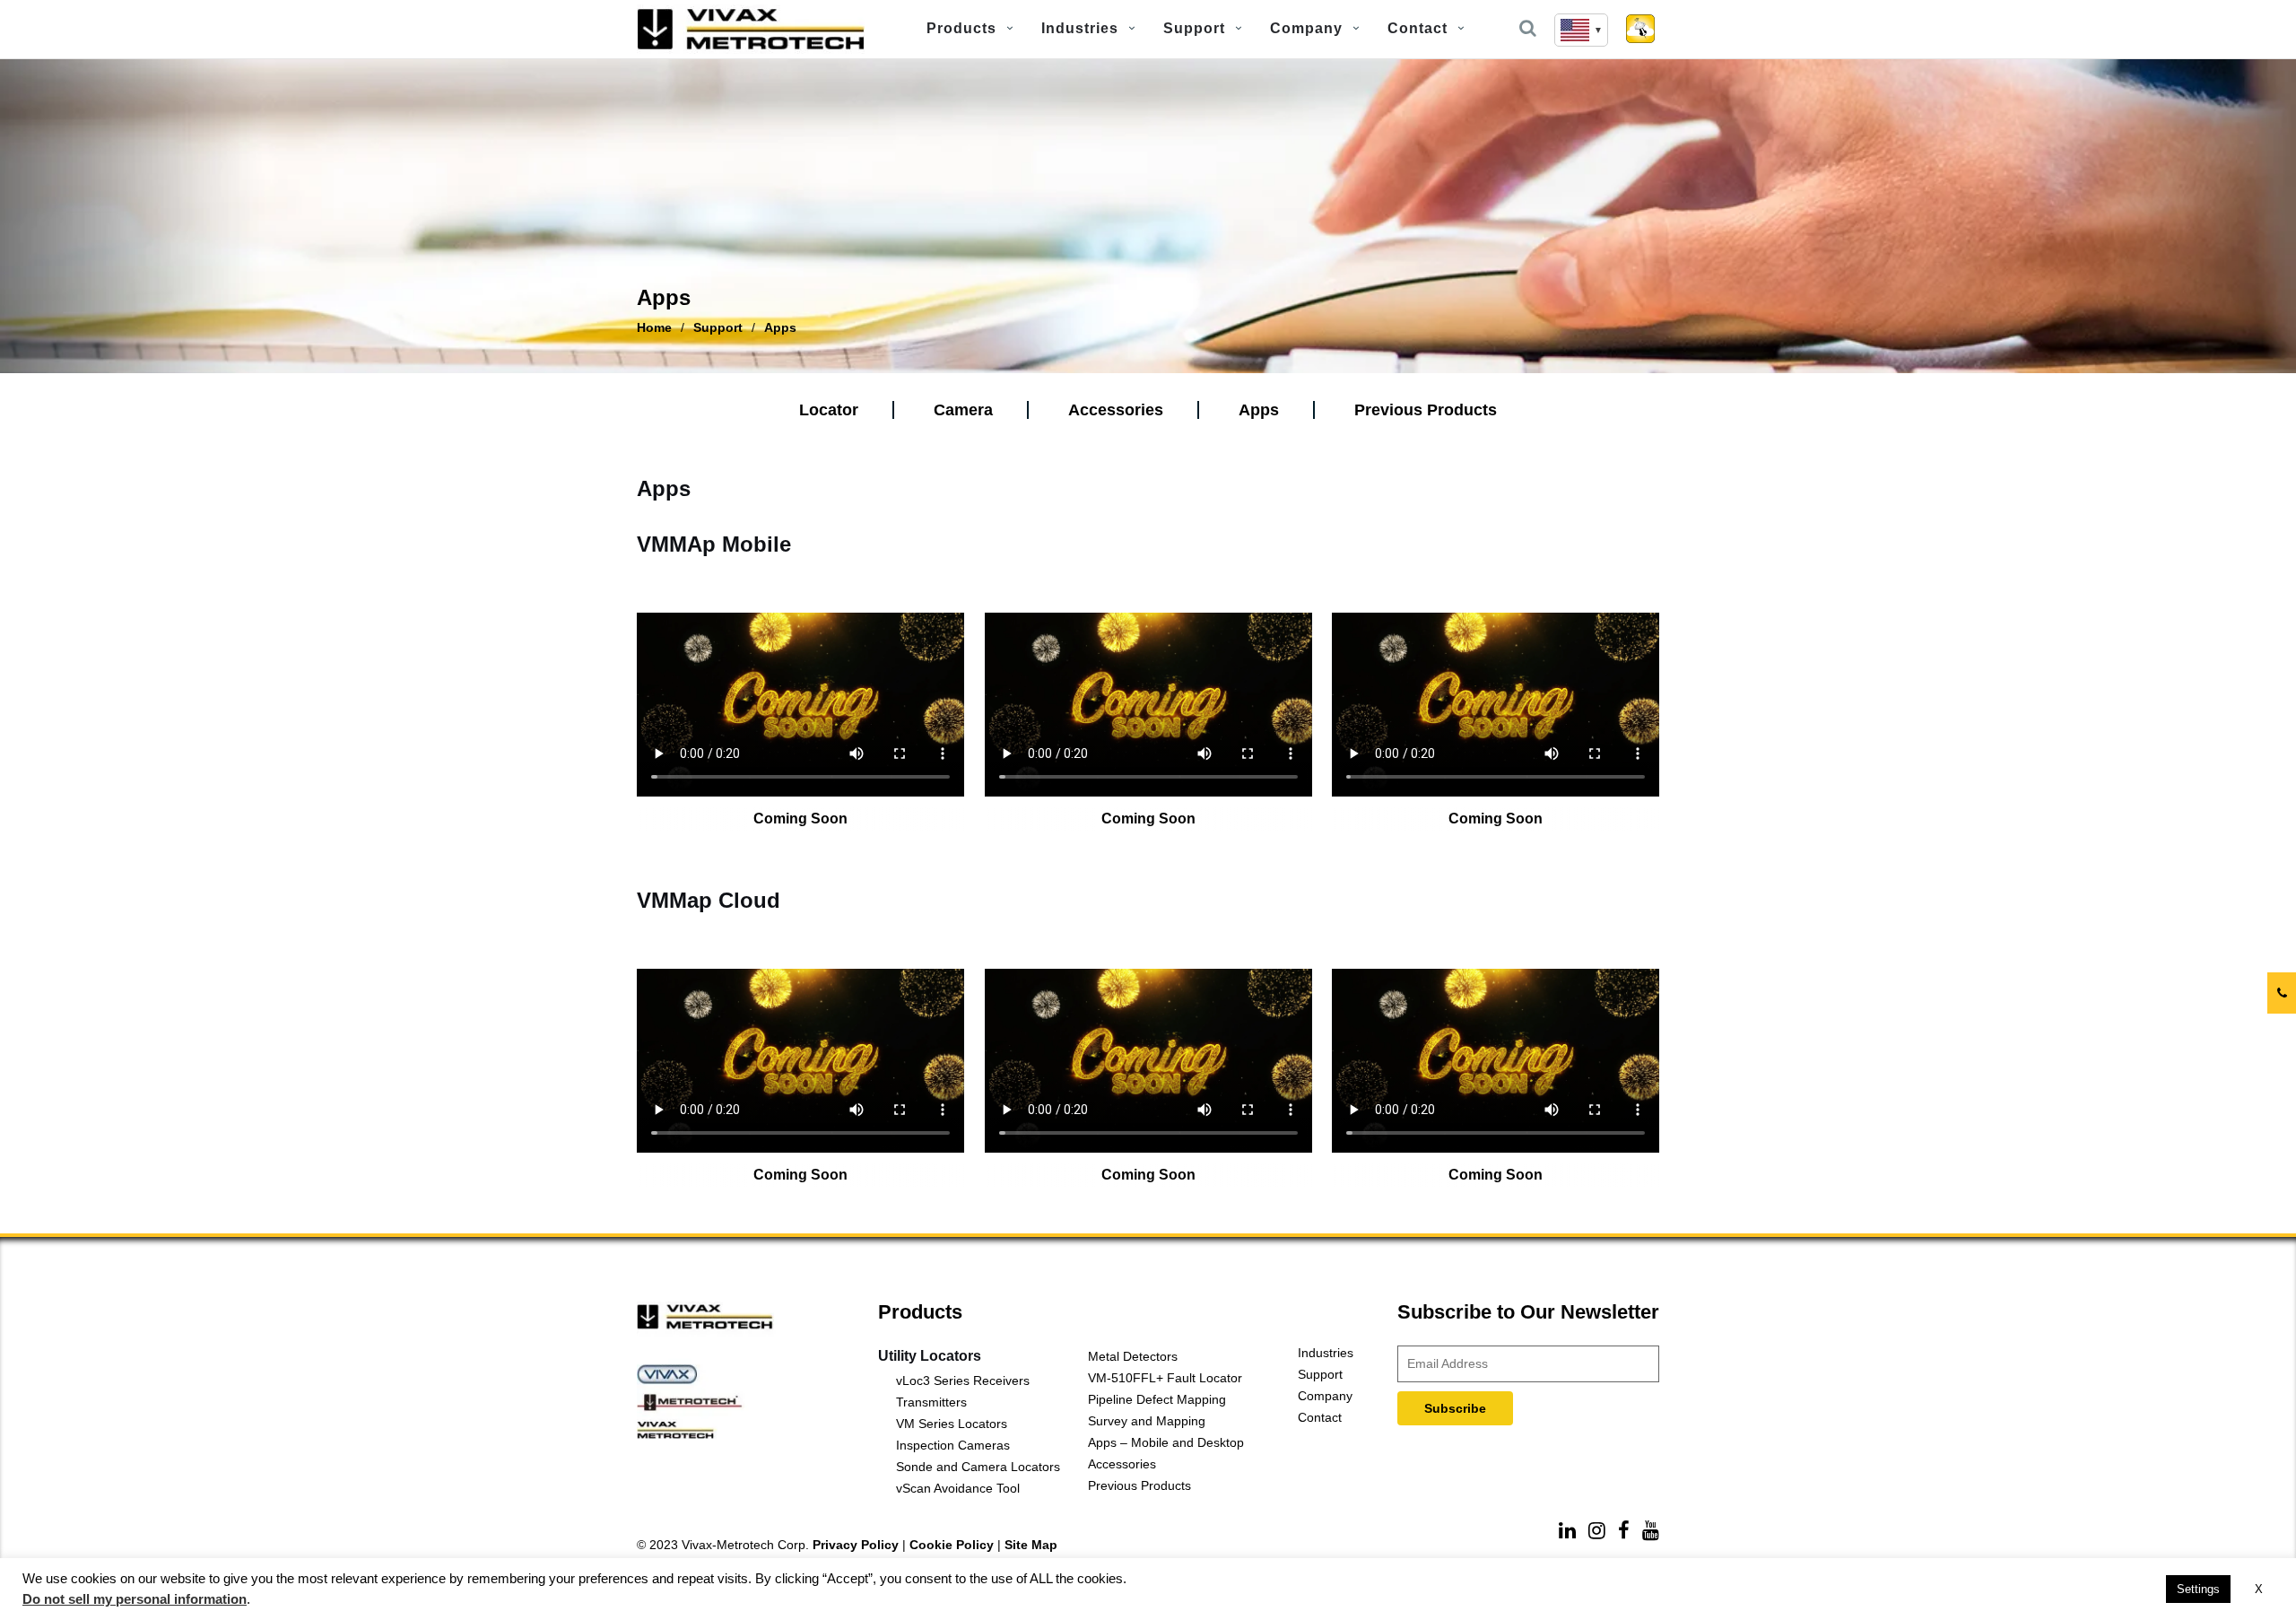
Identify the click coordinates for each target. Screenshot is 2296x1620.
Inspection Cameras (953, 1445)
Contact (1418, 28)
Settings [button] (2198, 1589)
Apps (1259, 410)
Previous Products (1426, 410)
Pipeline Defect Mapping (1157, 1399)
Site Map (1031, 1545)
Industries (1080, 28)
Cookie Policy (952, 1545)
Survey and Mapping (1147, 1421)
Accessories (1116, 410)
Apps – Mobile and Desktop (1166, 1442)
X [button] (2259, 1589)
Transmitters (931, 1402)
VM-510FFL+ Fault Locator (1165, 1378)
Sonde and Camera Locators (978, 1467)
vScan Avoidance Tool (958, 1488)
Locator (829, 410)
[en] (1581, 30)
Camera (963, 410)
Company (1306, 28)
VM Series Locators (952, 1424)
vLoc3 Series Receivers (963, 1380)
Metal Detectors (1133, 1356)
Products (961, 28)
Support (1194, 28)
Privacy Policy (856, 1545)
